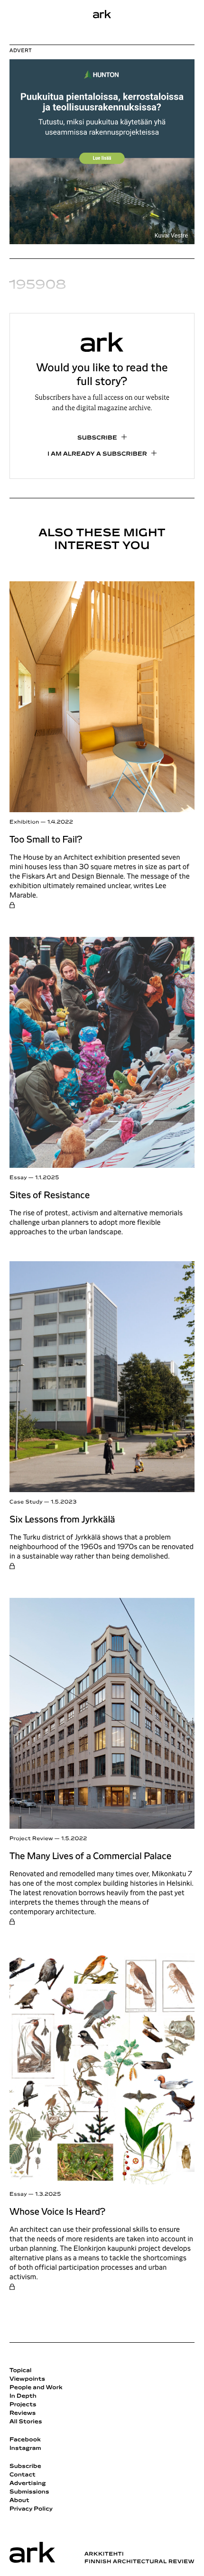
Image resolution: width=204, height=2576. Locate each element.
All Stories (26, 2422)
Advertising (28, 2484)
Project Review (31, 1839)
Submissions (29, 2492)
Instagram (25, 2448)
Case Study (26, 1502)
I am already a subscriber (97, 454)
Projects (23, 2405)
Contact (23, 2475)
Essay (18, 1178)
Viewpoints (27, 2379)
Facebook (25, 2440)
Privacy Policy (31, 2509)
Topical (20, 2371)
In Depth (23, 2396)
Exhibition (24, 822)
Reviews (23, 2413)
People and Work (36, 2388)
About (19, 2501)
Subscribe (97, 438)
